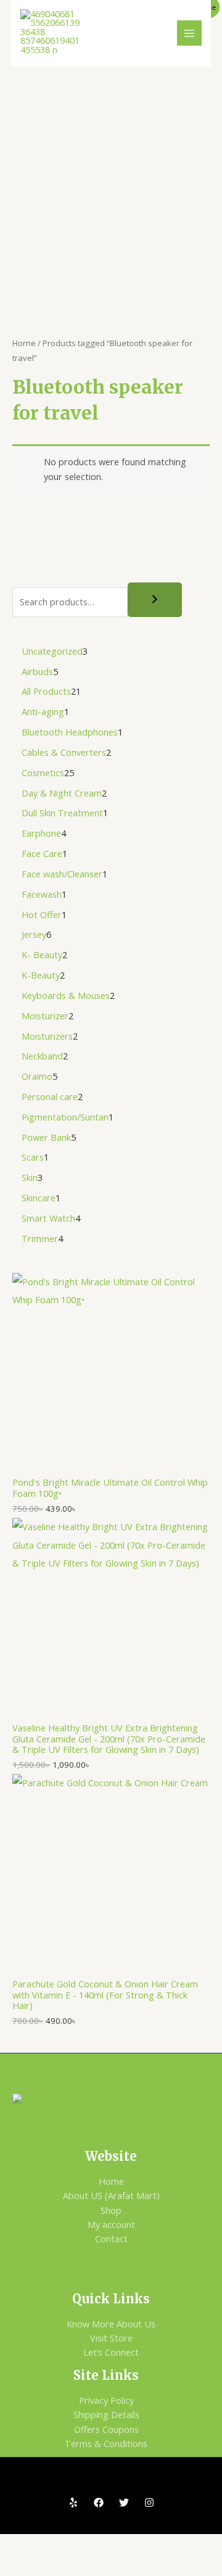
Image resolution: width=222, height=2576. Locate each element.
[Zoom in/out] (21, 2545)
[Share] (110, 2545)
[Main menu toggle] (189, 33)
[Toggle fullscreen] (65, 2545)
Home (24, 343)
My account (111, 2224)
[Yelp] (73, 2503)
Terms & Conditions (106, 2443)
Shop (111, 2210)
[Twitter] (124, 2503)
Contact (111, 2238)
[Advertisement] (111, 183)
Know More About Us (111, 2324)
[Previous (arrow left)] (21, 2566)
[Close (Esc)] (154, 2545)
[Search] (155, 600)
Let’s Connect (111, 2352)
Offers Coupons (106, 2429)
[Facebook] (99, 2503)
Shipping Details (106, 2414)
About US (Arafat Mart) (111, 2195)
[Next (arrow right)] (65, 2566)
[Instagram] (149, 2503)
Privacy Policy (106, 2400)
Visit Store (111, 2338)
